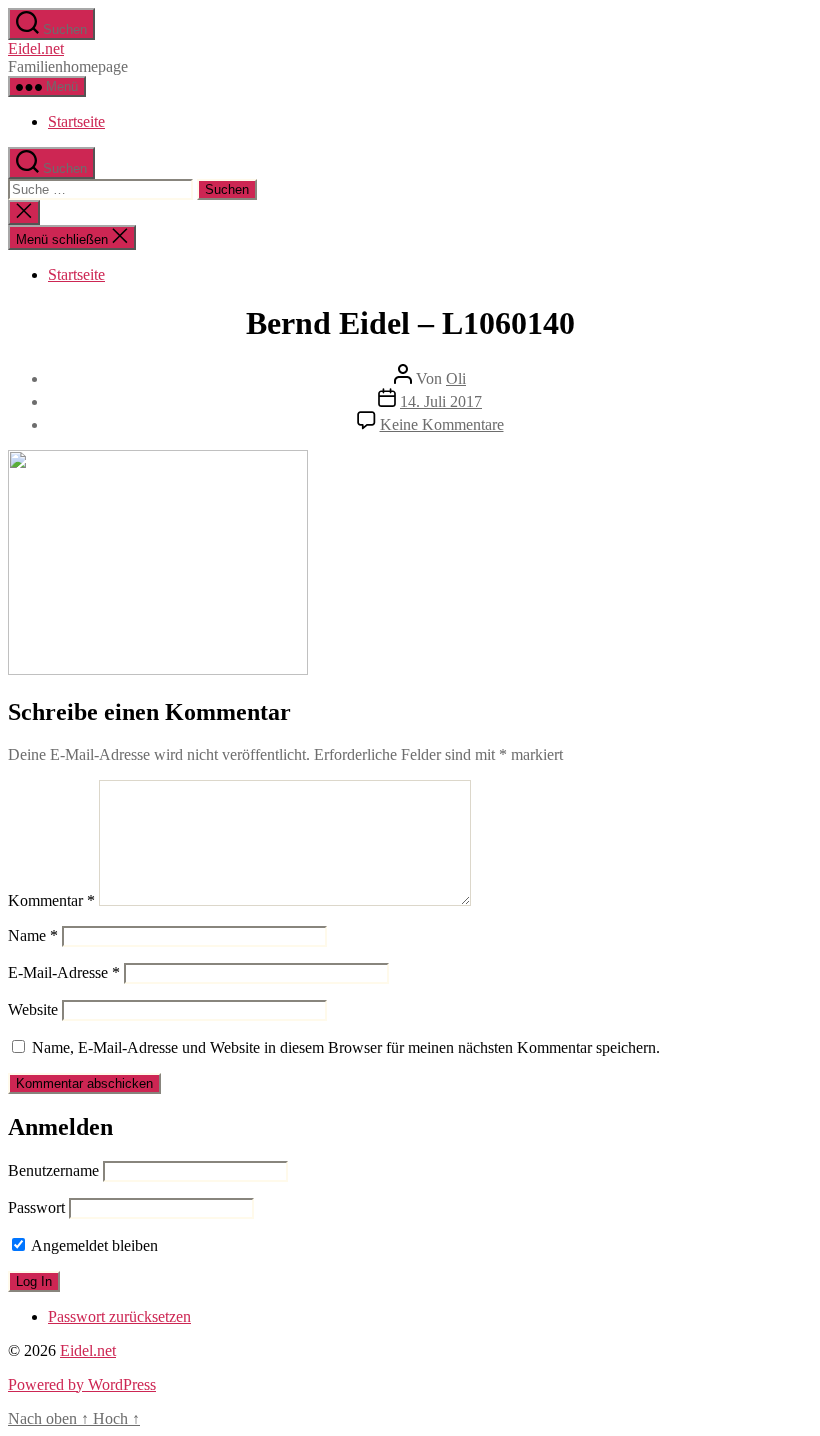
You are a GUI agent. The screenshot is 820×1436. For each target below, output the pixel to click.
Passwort (36, 1207)
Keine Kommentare (442, 424)
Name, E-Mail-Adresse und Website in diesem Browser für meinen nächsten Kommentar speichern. (346, 1047)
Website (33, 1009)
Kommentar (51, 900)
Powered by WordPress (82, 1384)
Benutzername (53, 1170)
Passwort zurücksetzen (119, 1316)
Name (33, 935)
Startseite (76, 121)
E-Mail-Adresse (64, 972)
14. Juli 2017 (441, 401)
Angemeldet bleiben (93, 1245)
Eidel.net (36, 48)
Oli (456, 378)
